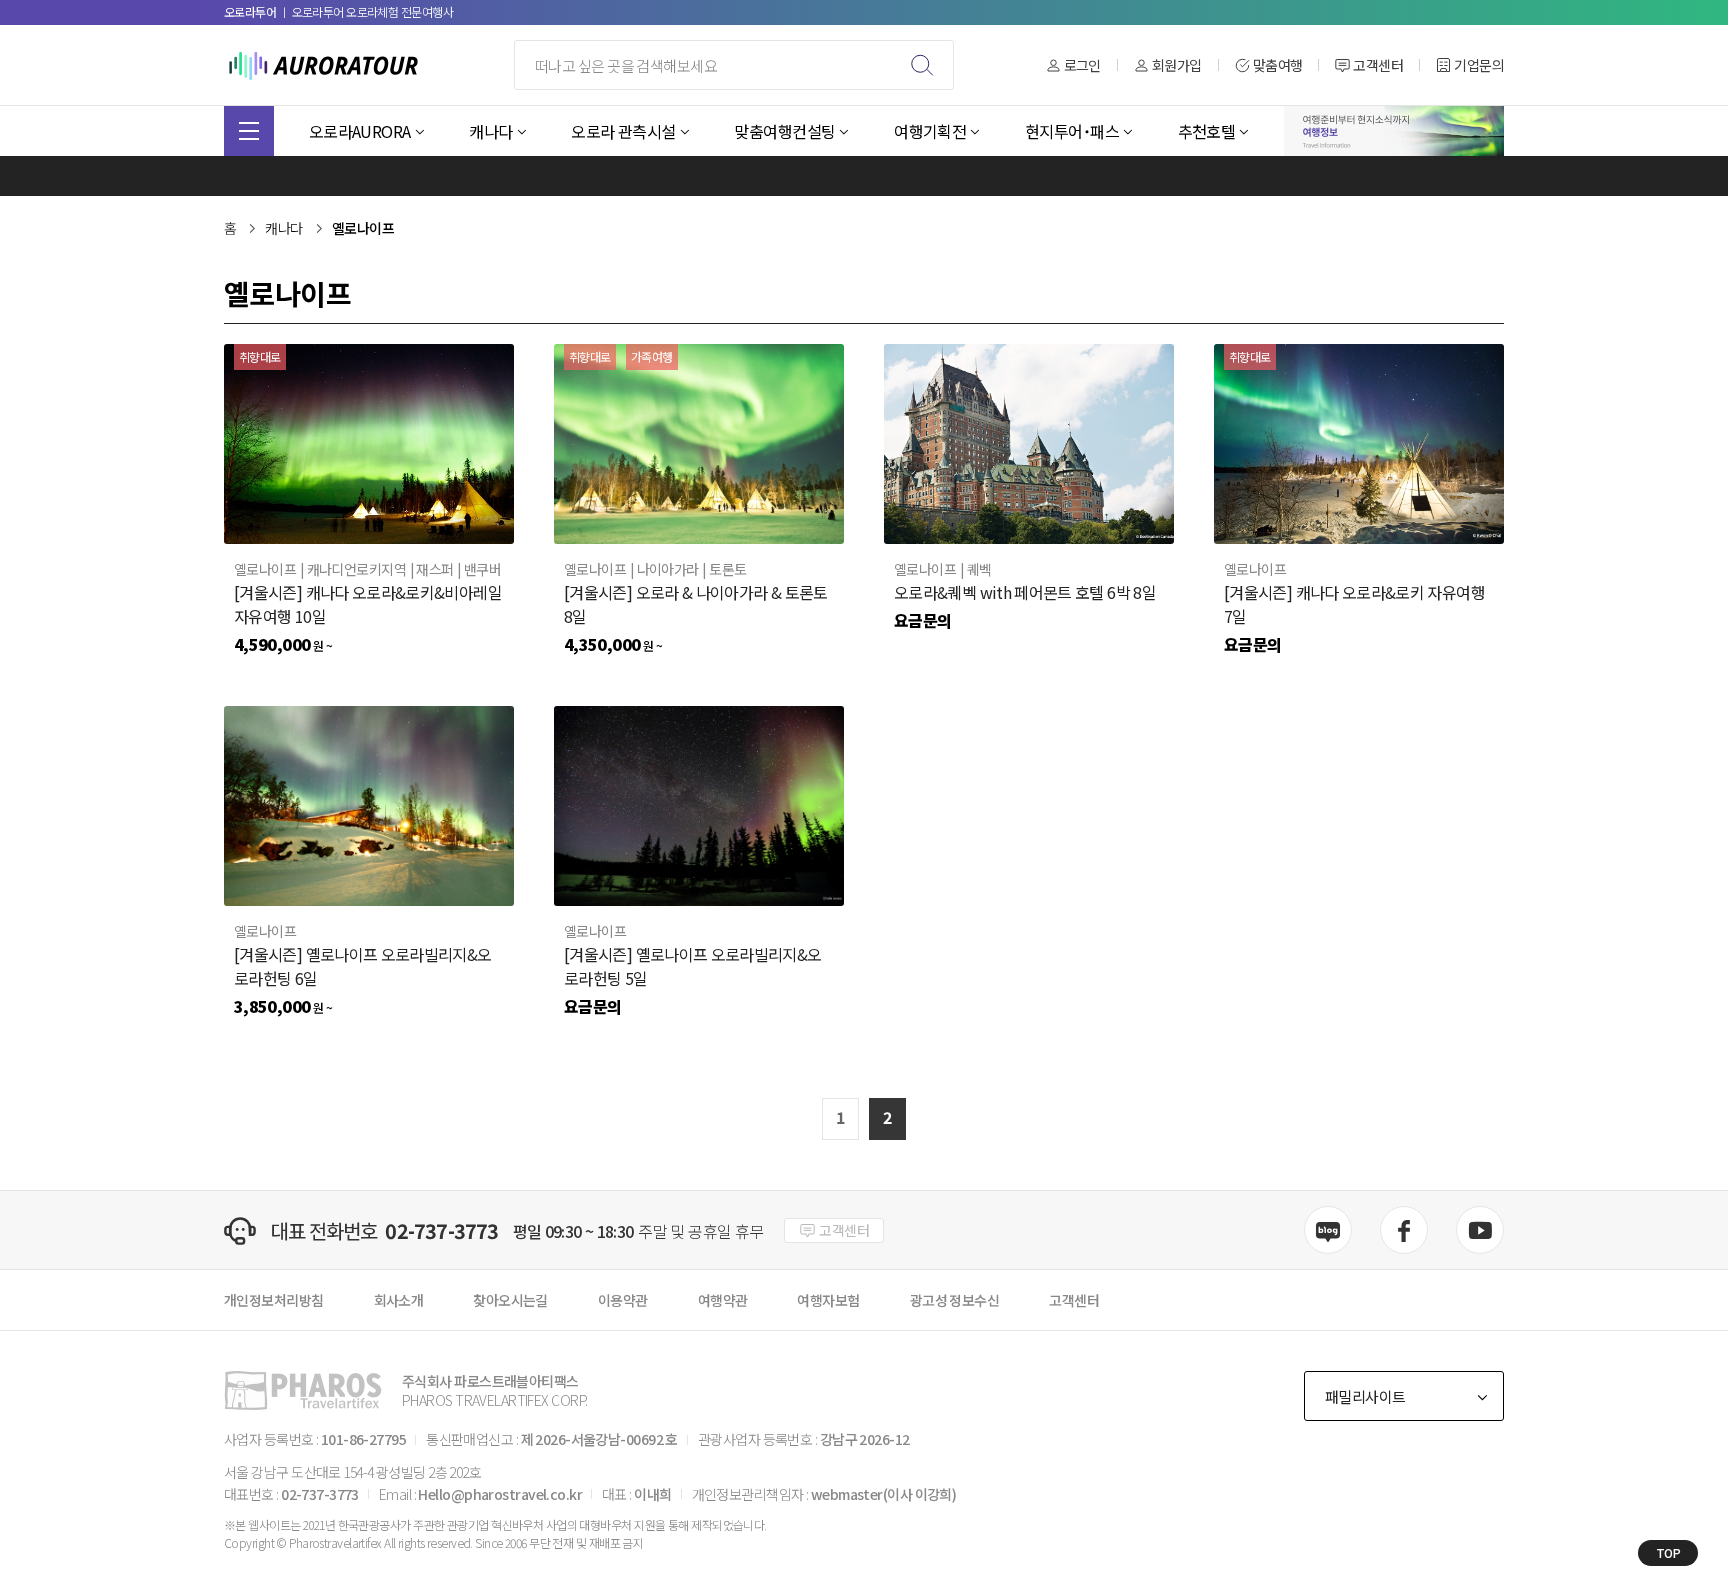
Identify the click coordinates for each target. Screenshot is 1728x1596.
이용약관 (623, 1300)
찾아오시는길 (510, 1300)
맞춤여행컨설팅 (784, 131)
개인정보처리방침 (274, 1300)
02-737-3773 (441, 1231)
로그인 (1082, 65)
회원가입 (1177, 65)
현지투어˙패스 (1072, 131)
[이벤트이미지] (1394, 131)
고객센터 (1378, 65)
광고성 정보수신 (955, 1300)
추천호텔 (1207, 131)
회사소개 (399, 1300)
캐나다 (490, 131)
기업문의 (1479, 65)
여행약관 (723, 1300)
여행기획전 (930, 131)
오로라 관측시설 (623, 131)
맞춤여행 (1278, 65)
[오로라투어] (324, 65)
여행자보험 (828, 1300)
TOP (1668, 1552)
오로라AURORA (360, 131)
